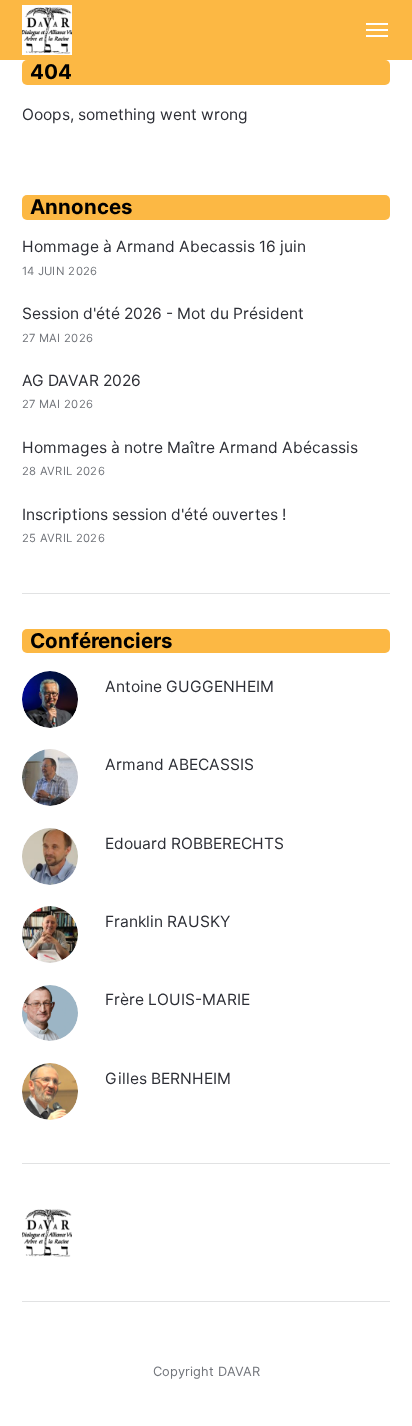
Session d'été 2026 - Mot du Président (163, 313)
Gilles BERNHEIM (168, 1078)
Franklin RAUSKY (167, 921)
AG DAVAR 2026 (81, 380)
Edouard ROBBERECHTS (194, 843)
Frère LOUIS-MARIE (177, 999)
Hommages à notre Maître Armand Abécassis (190, 447)
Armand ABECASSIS (179, 764)
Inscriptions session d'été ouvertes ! (154, 514)
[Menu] (368, 30)
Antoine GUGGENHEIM (189, 686)
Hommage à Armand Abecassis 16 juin (164, 246)
